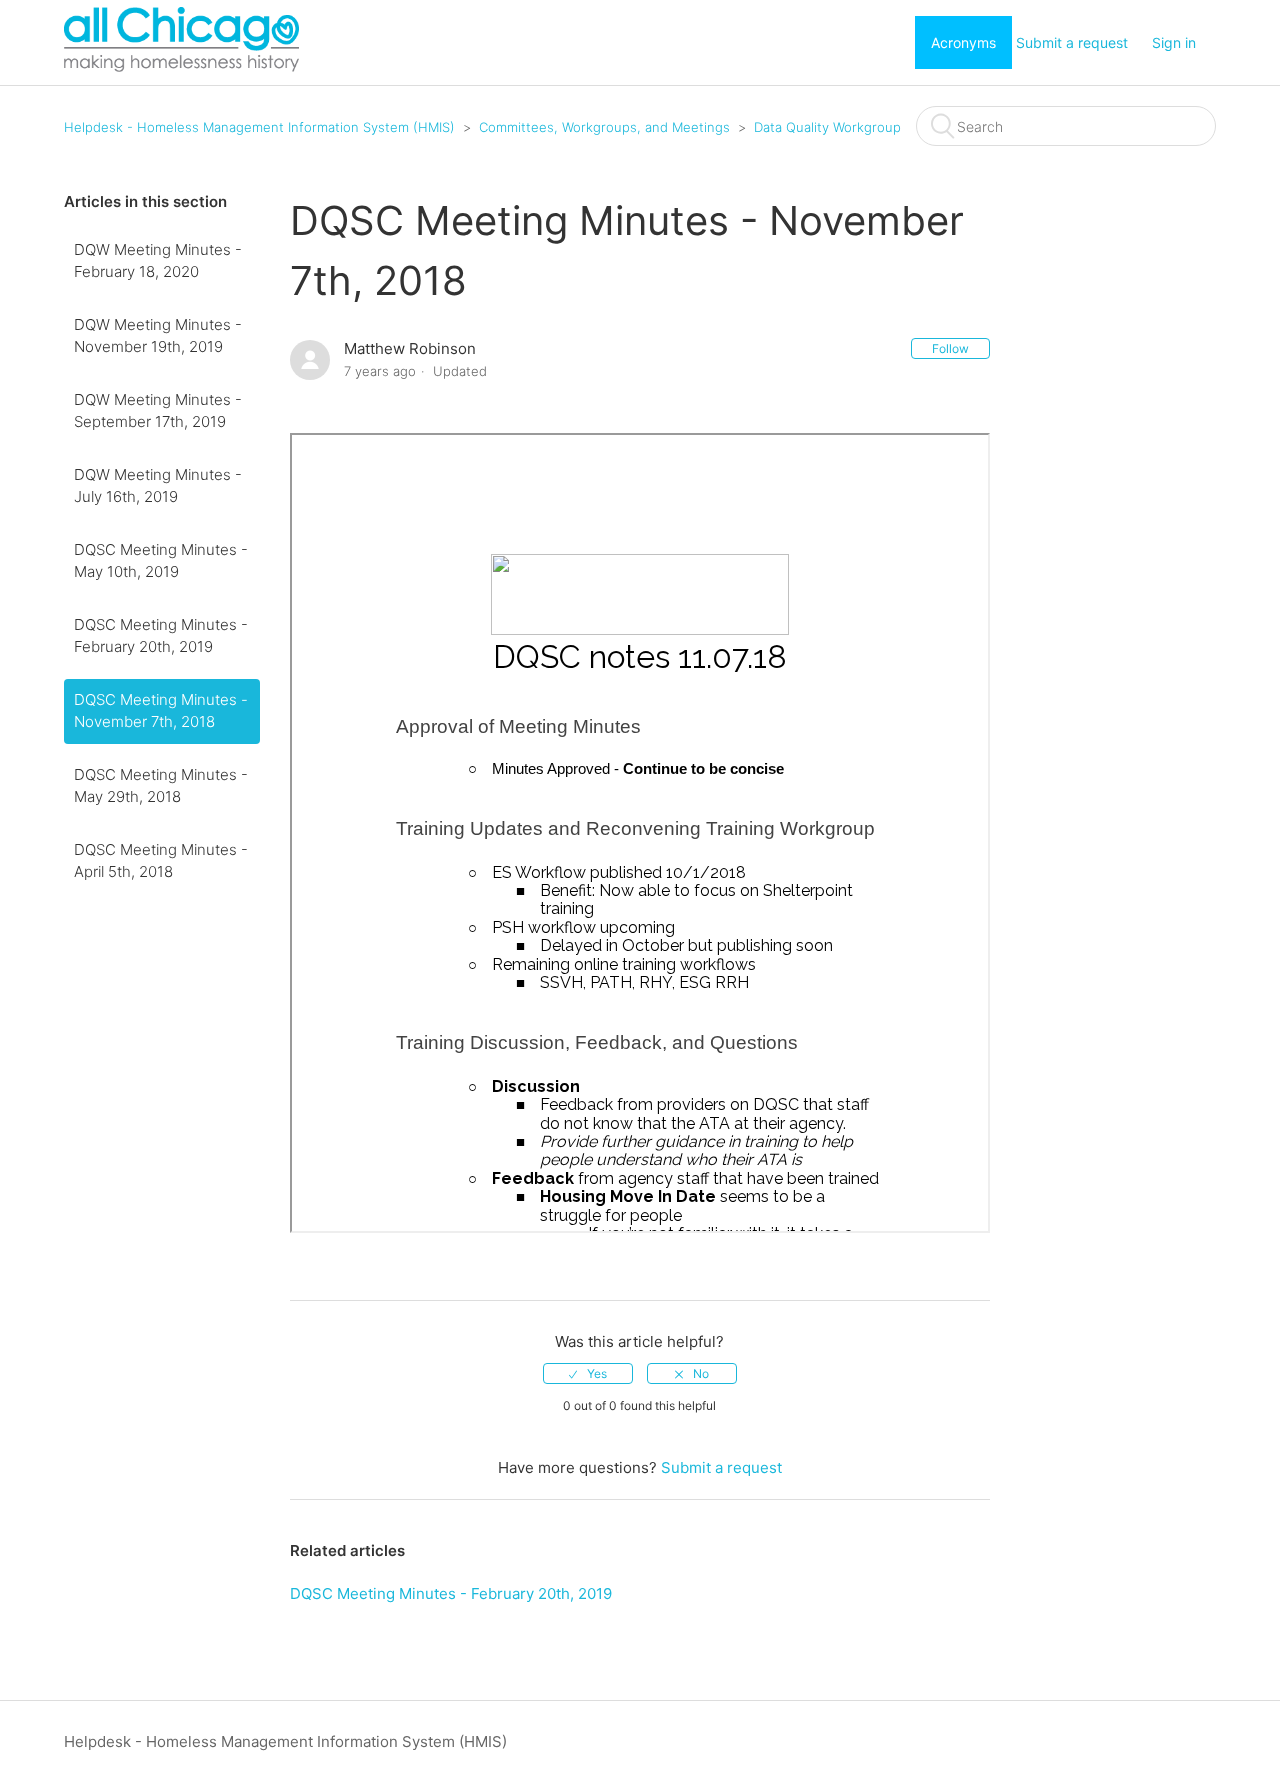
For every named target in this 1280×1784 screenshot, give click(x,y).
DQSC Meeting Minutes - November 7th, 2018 (161, 711)
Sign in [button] (1174, 42)
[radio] (588, 1373)
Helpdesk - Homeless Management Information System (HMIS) (259, 127)
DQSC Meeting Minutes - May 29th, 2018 (161, 786)
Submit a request (1072, 42)
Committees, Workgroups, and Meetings (604, 127)
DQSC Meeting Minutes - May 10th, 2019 (161, 561)
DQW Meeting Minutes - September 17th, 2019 (158, 411)
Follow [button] (950, 348)
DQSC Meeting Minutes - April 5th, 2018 (161, 861)
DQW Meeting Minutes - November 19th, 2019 (158, 336)
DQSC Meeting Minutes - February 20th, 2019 (161, 636)
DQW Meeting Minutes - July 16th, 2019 (158, 486)
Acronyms (963, 42)
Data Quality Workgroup (827, 127)
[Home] (181, 66)
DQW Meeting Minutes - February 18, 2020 (158, 261)
